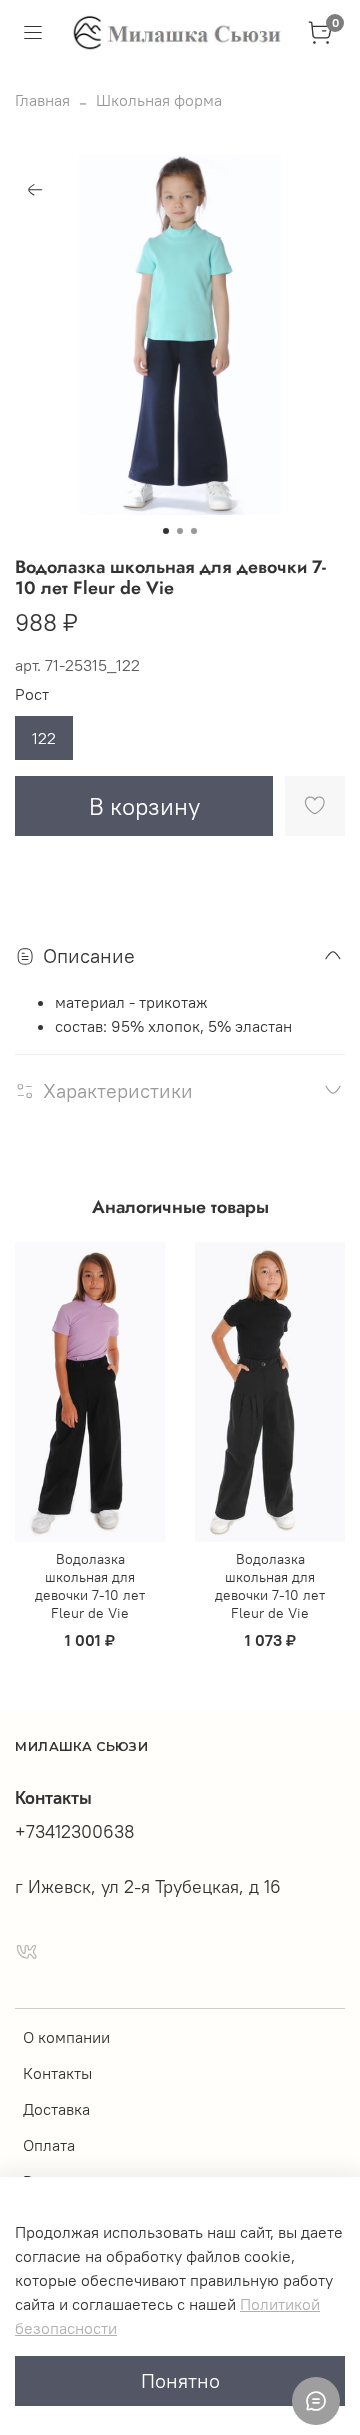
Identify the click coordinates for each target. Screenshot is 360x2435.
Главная (42, 100)
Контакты (57, 2073)
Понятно (180, 2380)
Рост (32, 694)
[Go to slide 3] (194, 531)
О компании (66, 2037)
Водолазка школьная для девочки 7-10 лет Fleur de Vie (90, 1586)
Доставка (56, 2109)
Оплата (49, 2145)
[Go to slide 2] (180, 531)
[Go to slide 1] (166, 531)
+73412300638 (75, 1832)
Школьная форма (159, 100)
